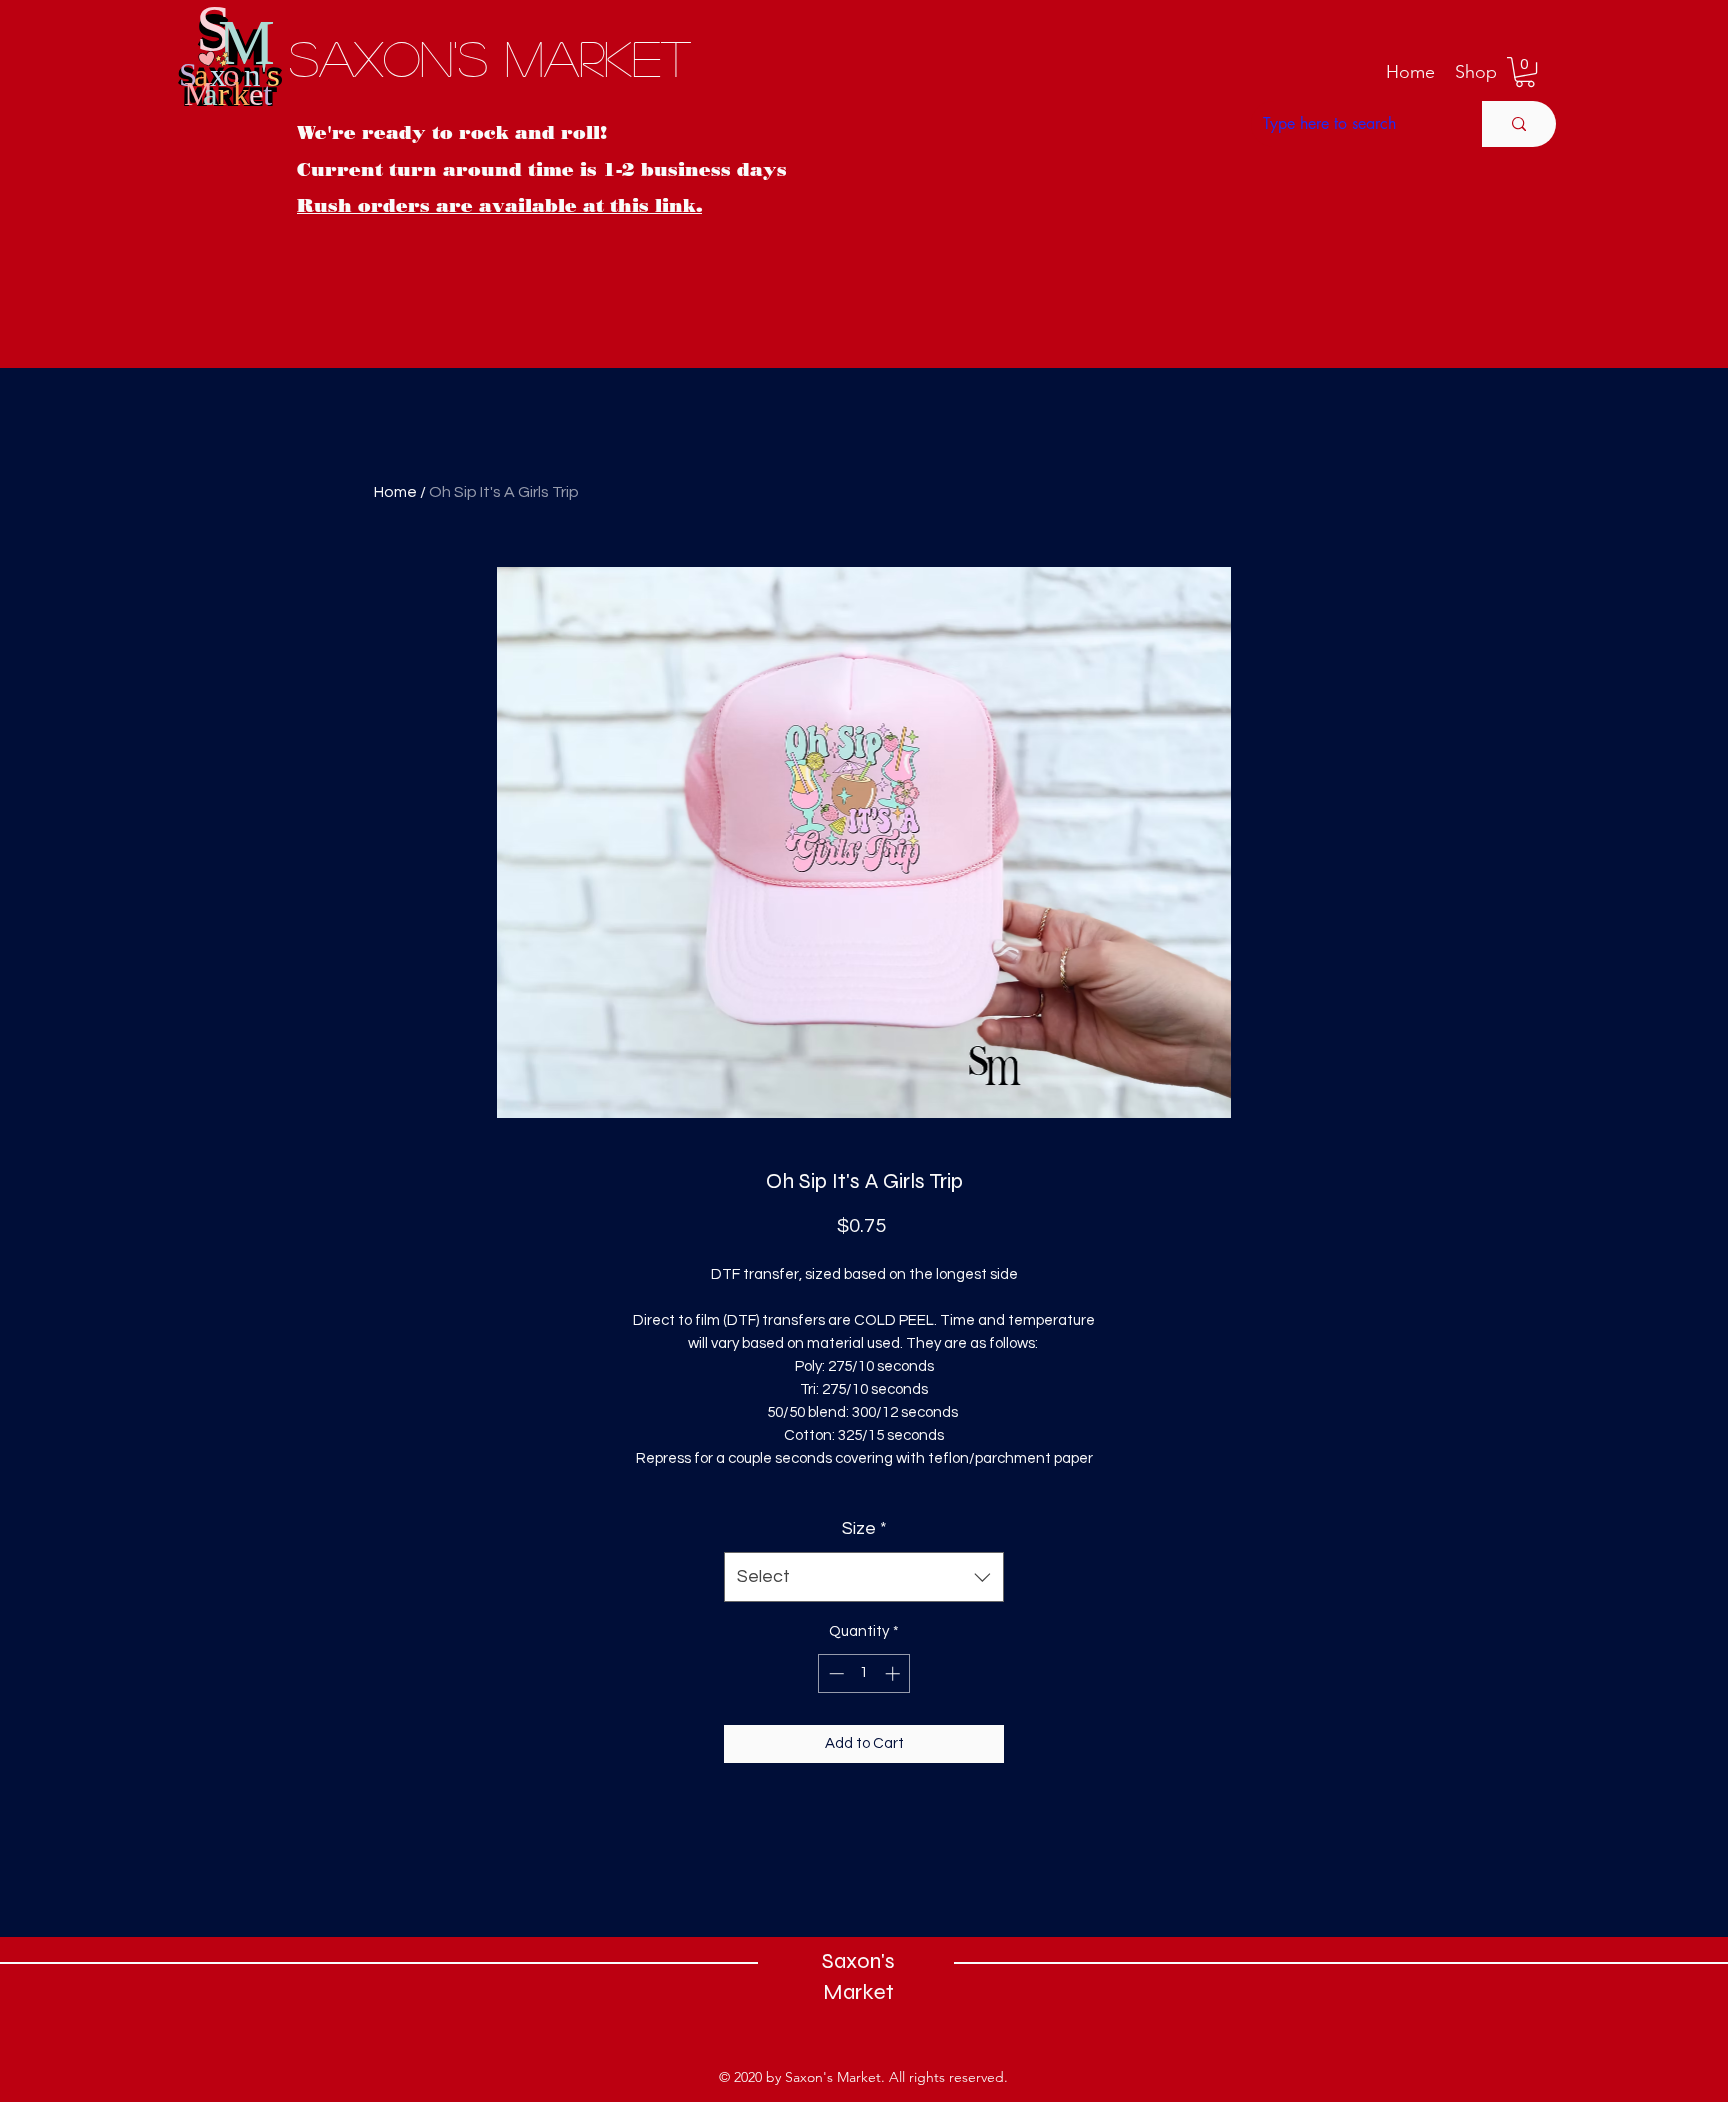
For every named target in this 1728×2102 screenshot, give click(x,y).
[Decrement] (834, 1673)
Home (395, 492)
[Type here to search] (1519, 124)
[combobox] (864, 1577)
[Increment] (894, 1673)
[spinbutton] (864, 1673)
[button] (1476, 72)
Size (864, 1528)
